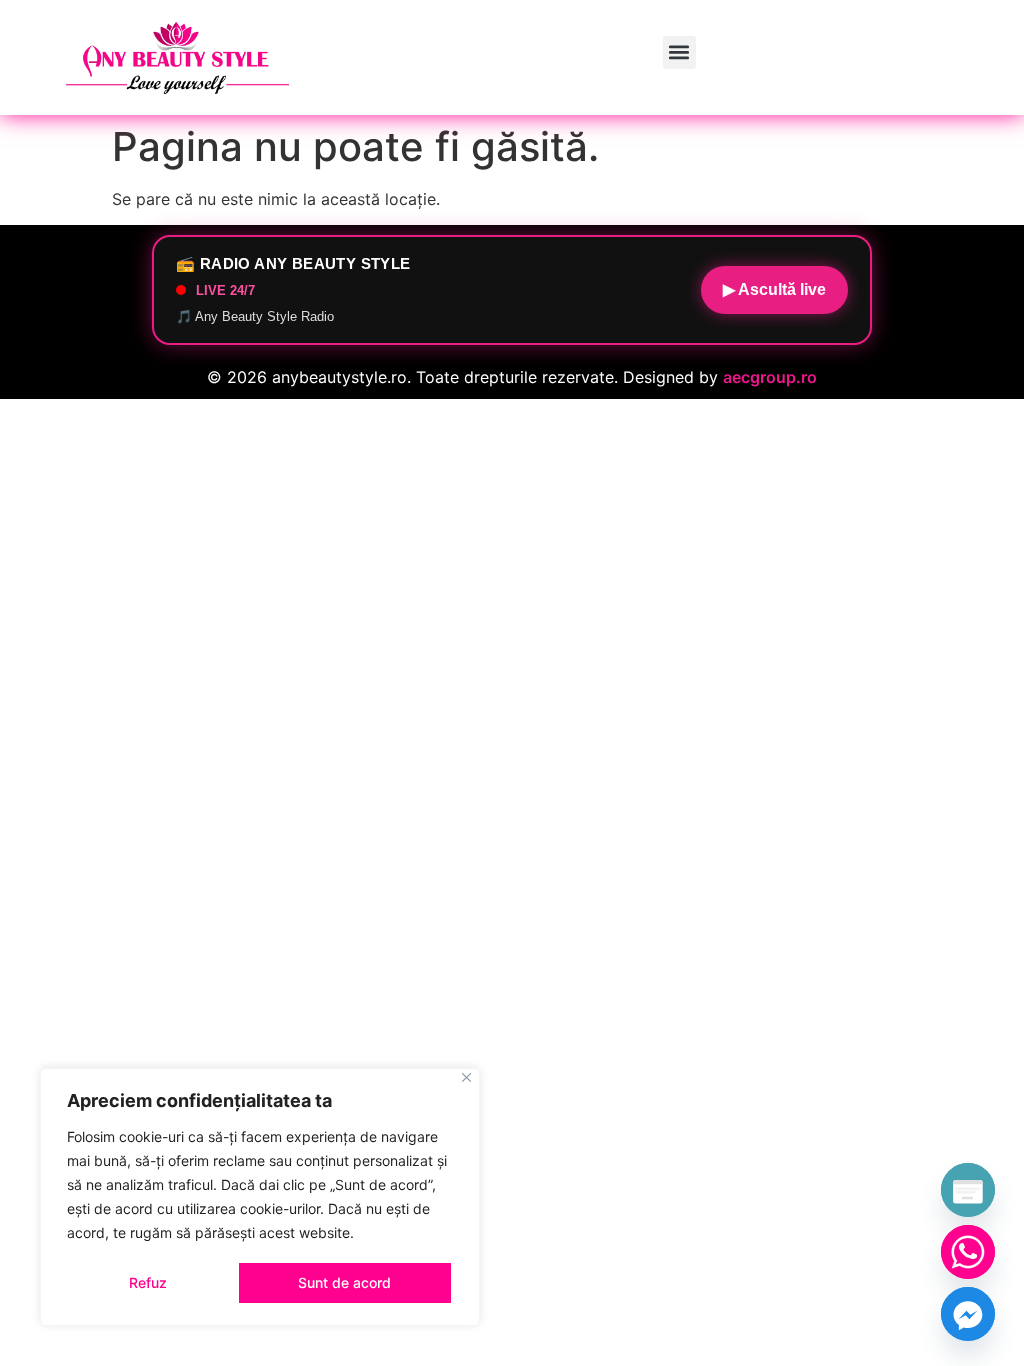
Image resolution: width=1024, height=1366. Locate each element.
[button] (679, 52)
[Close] (466, 1077)
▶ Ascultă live (774, 289)
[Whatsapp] (968, 1252)
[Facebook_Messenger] (968, 1314)
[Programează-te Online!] (968, 1190)
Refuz (148, 1282)
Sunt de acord (344, 1282)
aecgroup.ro (770, 377)
